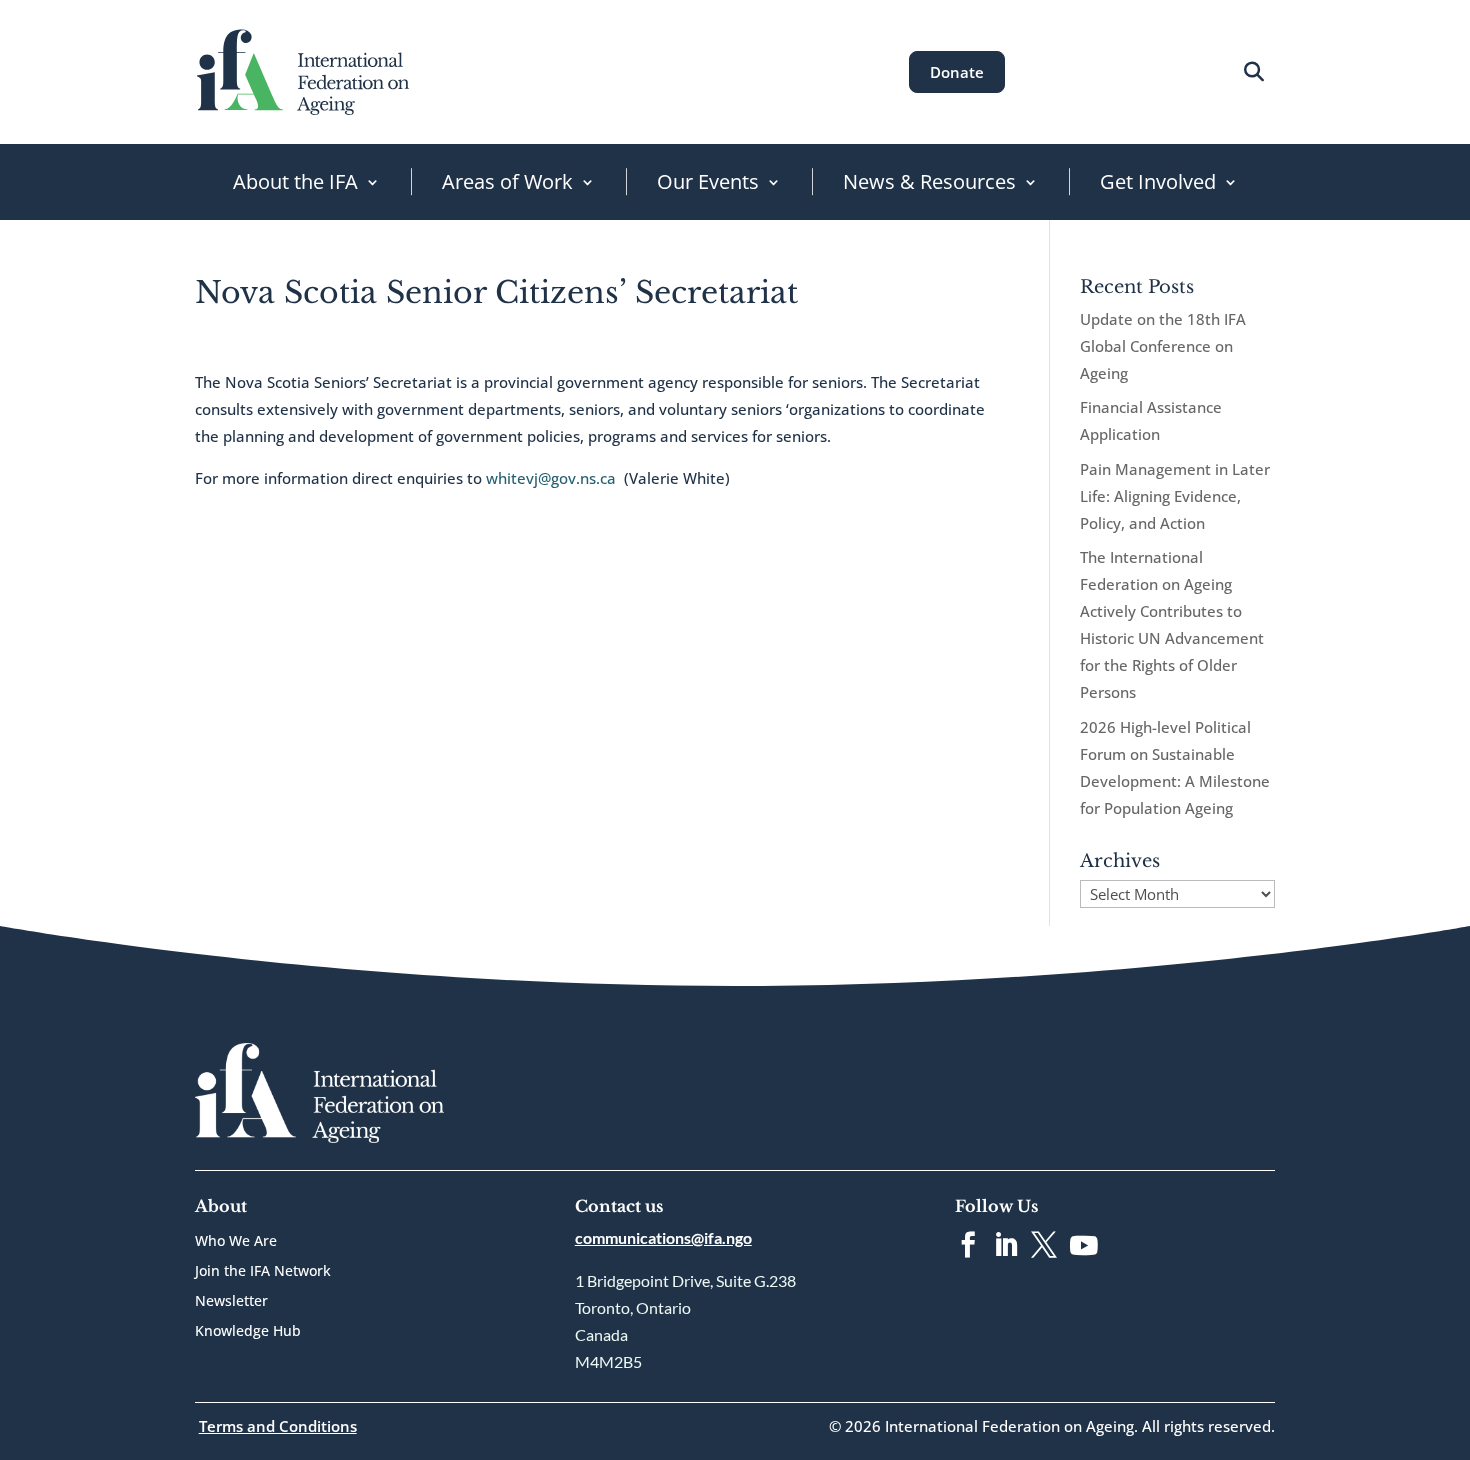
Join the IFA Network (263, 1272)
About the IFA (295, 181)
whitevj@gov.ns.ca (551, 478)
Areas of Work (507, 181)
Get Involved (1158, 181)
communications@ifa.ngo (663, 1237)
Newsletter (231, 1302)
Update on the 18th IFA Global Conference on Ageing (1163, 346)
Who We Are (236, 1242)
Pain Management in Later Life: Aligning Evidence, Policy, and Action (1175, 496)
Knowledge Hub (248, 1332)
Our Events (708, 181)
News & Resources (929, 181)
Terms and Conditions (278, 1426)
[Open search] (1253, 71)
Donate (957, 72)
